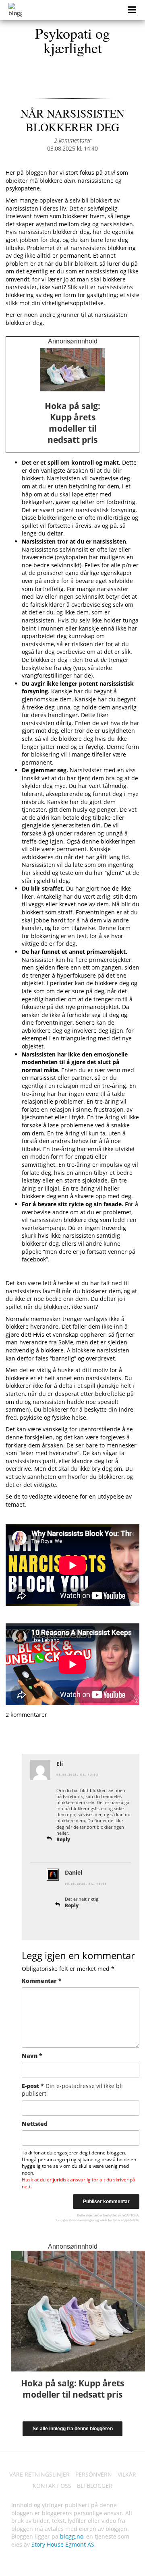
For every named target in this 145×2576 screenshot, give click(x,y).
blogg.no (72, 2536)
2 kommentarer (72, 140)
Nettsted (35, 2124)
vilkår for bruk (110, 2220)
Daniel (74, 1872)
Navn (32, 2056)
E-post (72, 2090)
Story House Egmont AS (63, 2544)
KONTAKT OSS (52, 2486)
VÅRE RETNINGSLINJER (39, 2474)
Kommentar (42, 1981)
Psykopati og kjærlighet (72, 40)
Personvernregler (82, 2220)
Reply (63, 1839)
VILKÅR (127, 2474)
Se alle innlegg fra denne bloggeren (73, 2429)
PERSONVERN (94, 2474)
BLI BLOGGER (95, 2486)
